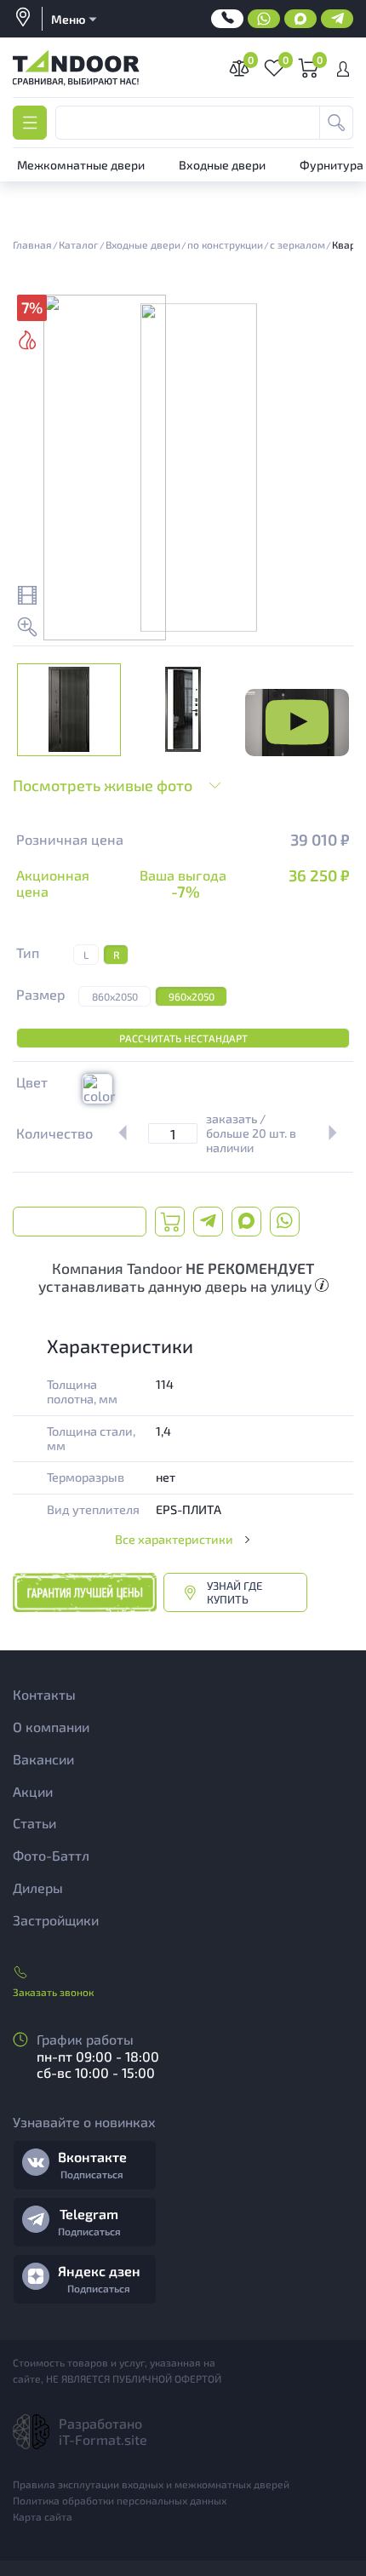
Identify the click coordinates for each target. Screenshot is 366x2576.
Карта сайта (43, 2516)
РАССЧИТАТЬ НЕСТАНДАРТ (183, 1038)
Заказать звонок (53, 1992)
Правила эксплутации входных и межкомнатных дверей (151, 2484)
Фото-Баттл (51, 1855)
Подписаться (92, 2174)
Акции (33, 1791)
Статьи (34, 1823)
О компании (51, 1727)
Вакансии (43, 1759)
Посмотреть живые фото (103, 785)
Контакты (44, 1694)
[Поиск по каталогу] (336, 123)
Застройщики (56, 1920)
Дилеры (38, 1888)
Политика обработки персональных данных (120, 2500)
